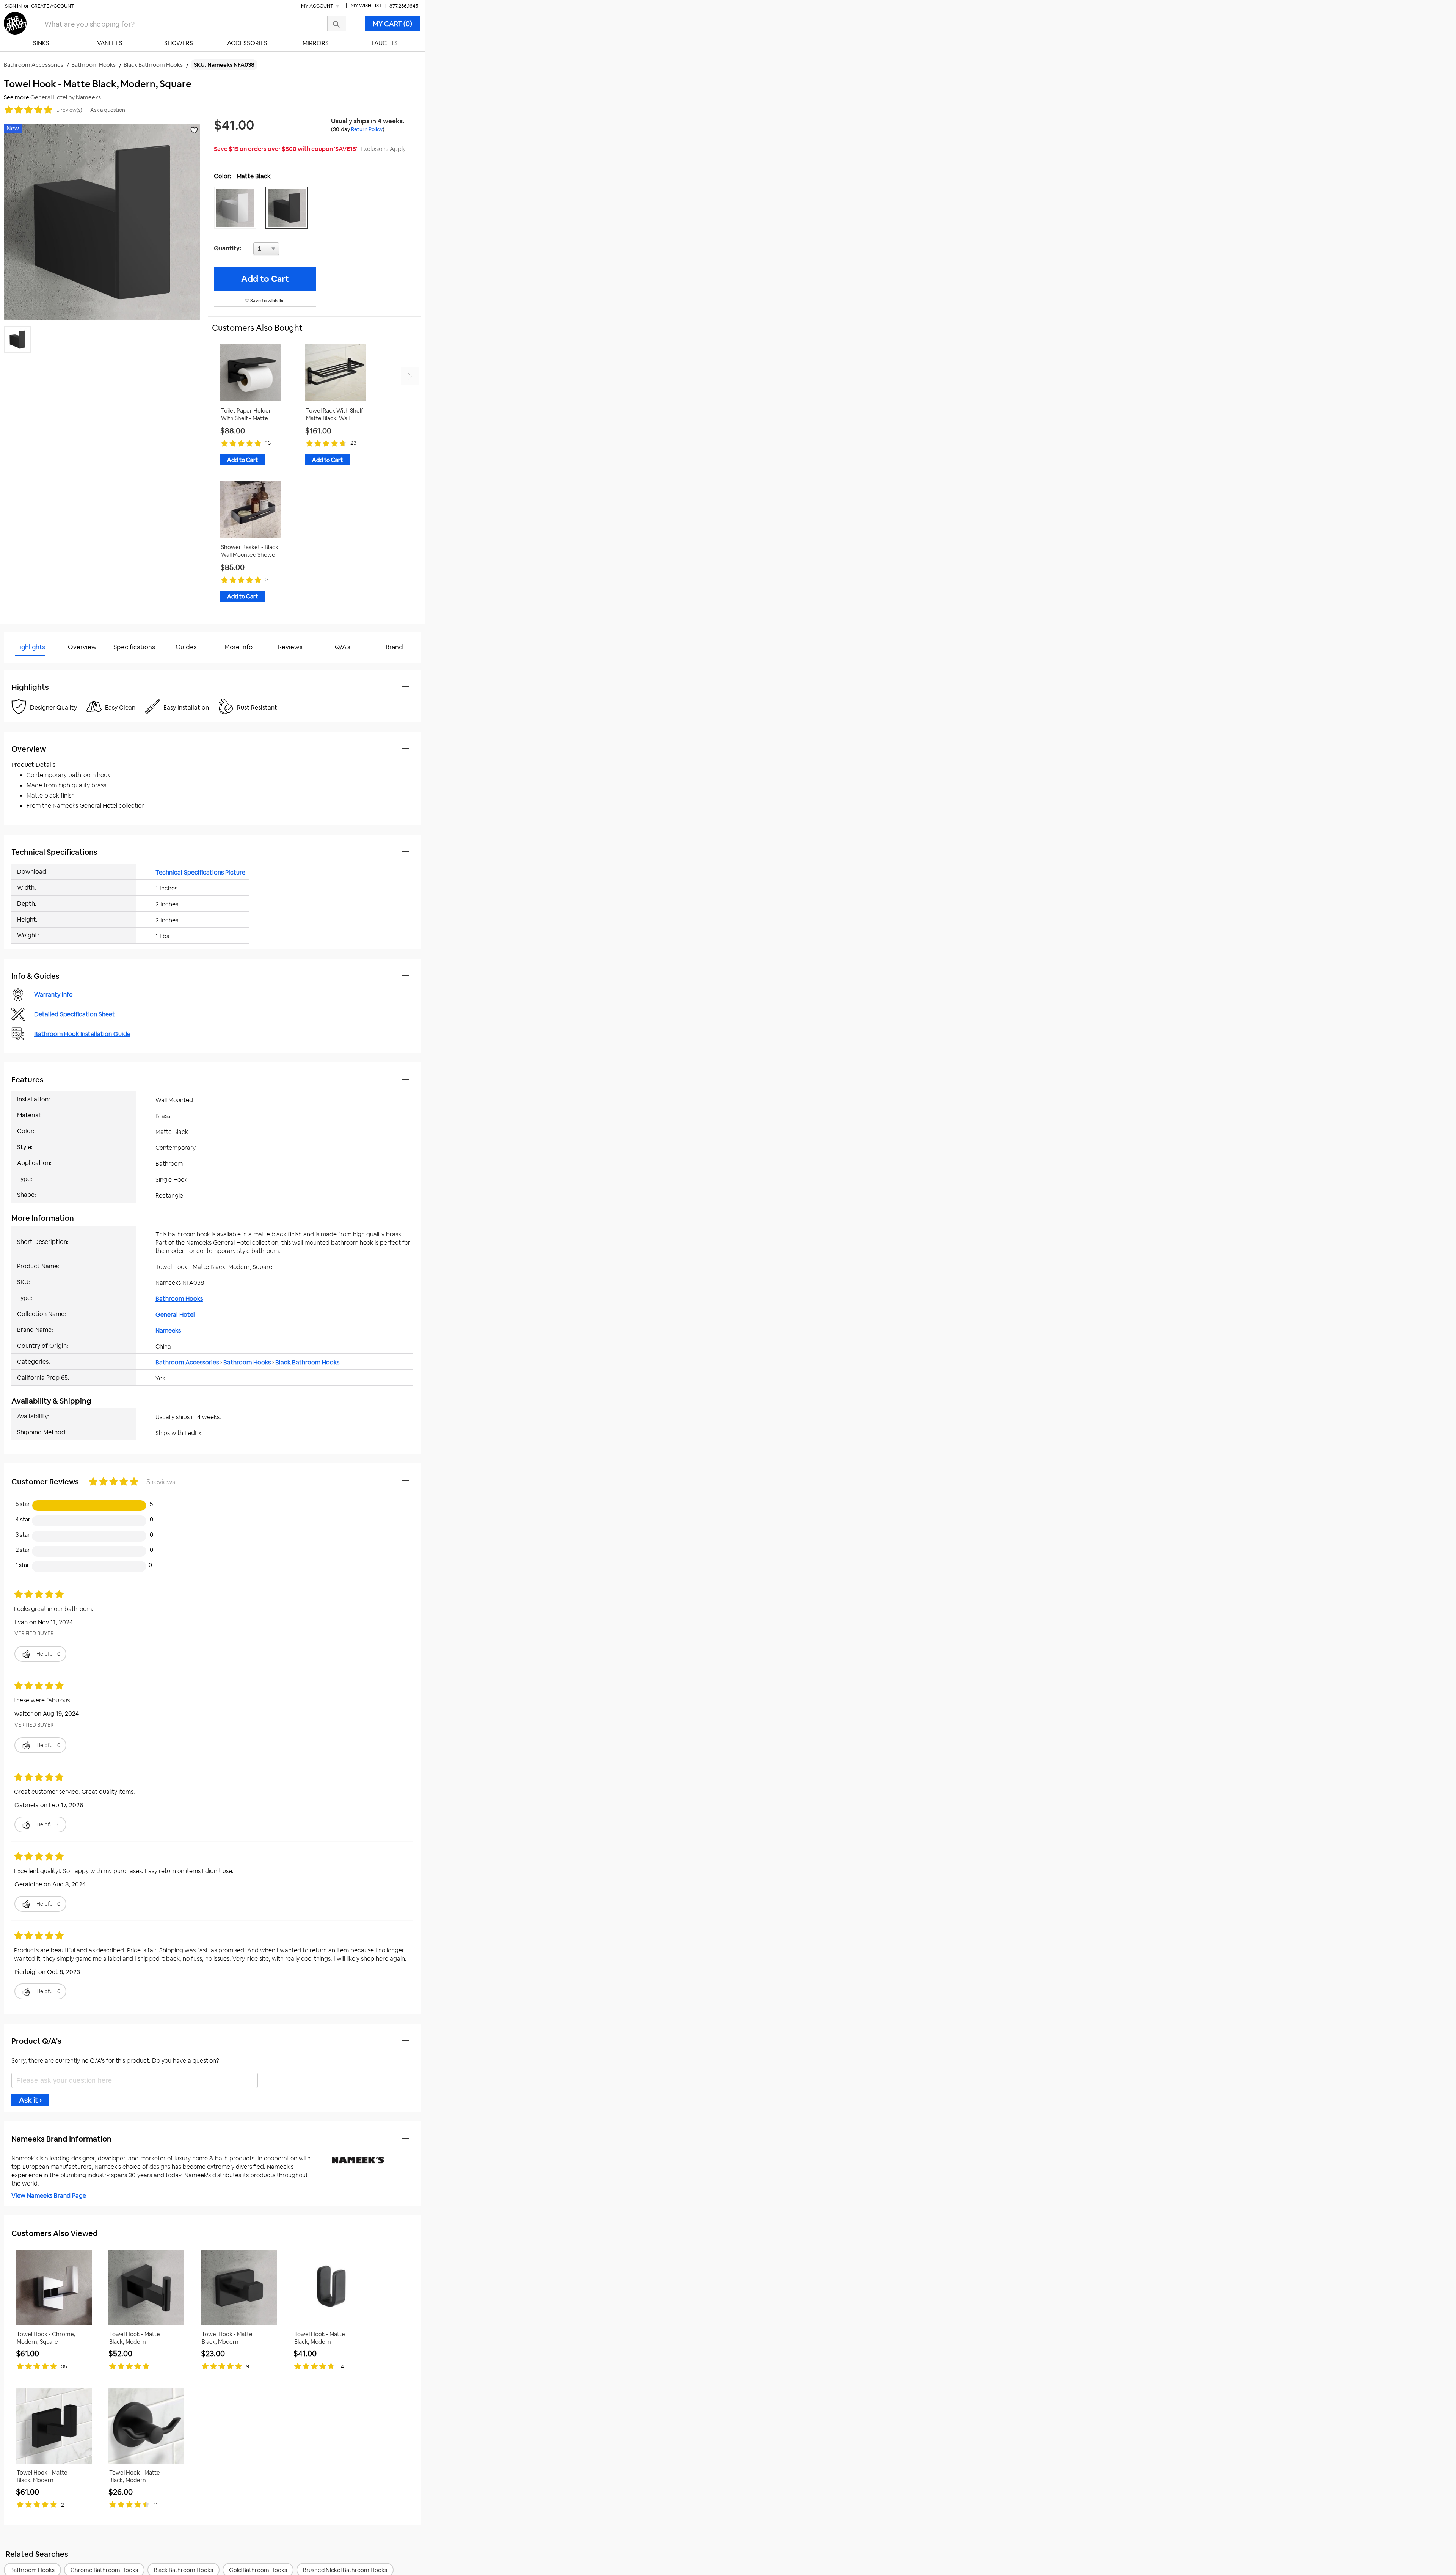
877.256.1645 (404, 6)
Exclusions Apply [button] (383, 149)
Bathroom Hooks (179, 1299)
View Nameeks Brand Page (49, 2196)
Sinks (41, 43)
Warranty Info (53, 995)
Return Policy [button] (367, 129)
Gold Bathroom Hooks (258, 2570)
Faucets (385, 43)
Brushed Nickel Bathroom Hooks (345, 2570)
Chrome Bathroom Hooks (104, 2570)
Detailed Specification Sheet (75, 1014)
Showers (179, 43)
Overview (82, 647)
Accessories (247, 43)
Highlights (30, 647)
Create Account (53, 6)
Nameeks (168, 1331)
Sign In (13, 6)
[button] (237, 208)
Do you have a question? (37, 666)
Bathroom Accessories (187, 1362)
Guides (186, 647)
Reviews (290, 647)
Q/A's (343, 647)
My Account (318, 6)
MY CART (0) (392, 24)
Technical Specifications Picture (200, 872)
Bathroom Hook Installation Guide (82, 1034)
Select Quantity (291, 251)
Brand (394, 647)
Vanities (110, 43)
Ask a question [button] (108, 110)
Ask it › (30, 2100)
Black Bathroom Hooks (307, 1362)
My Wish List (366, 5)
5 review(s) (69, 110)
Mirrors (316, 43)
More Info (238, 647)
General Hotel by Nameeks (66, 97)
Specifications (134, 647)
